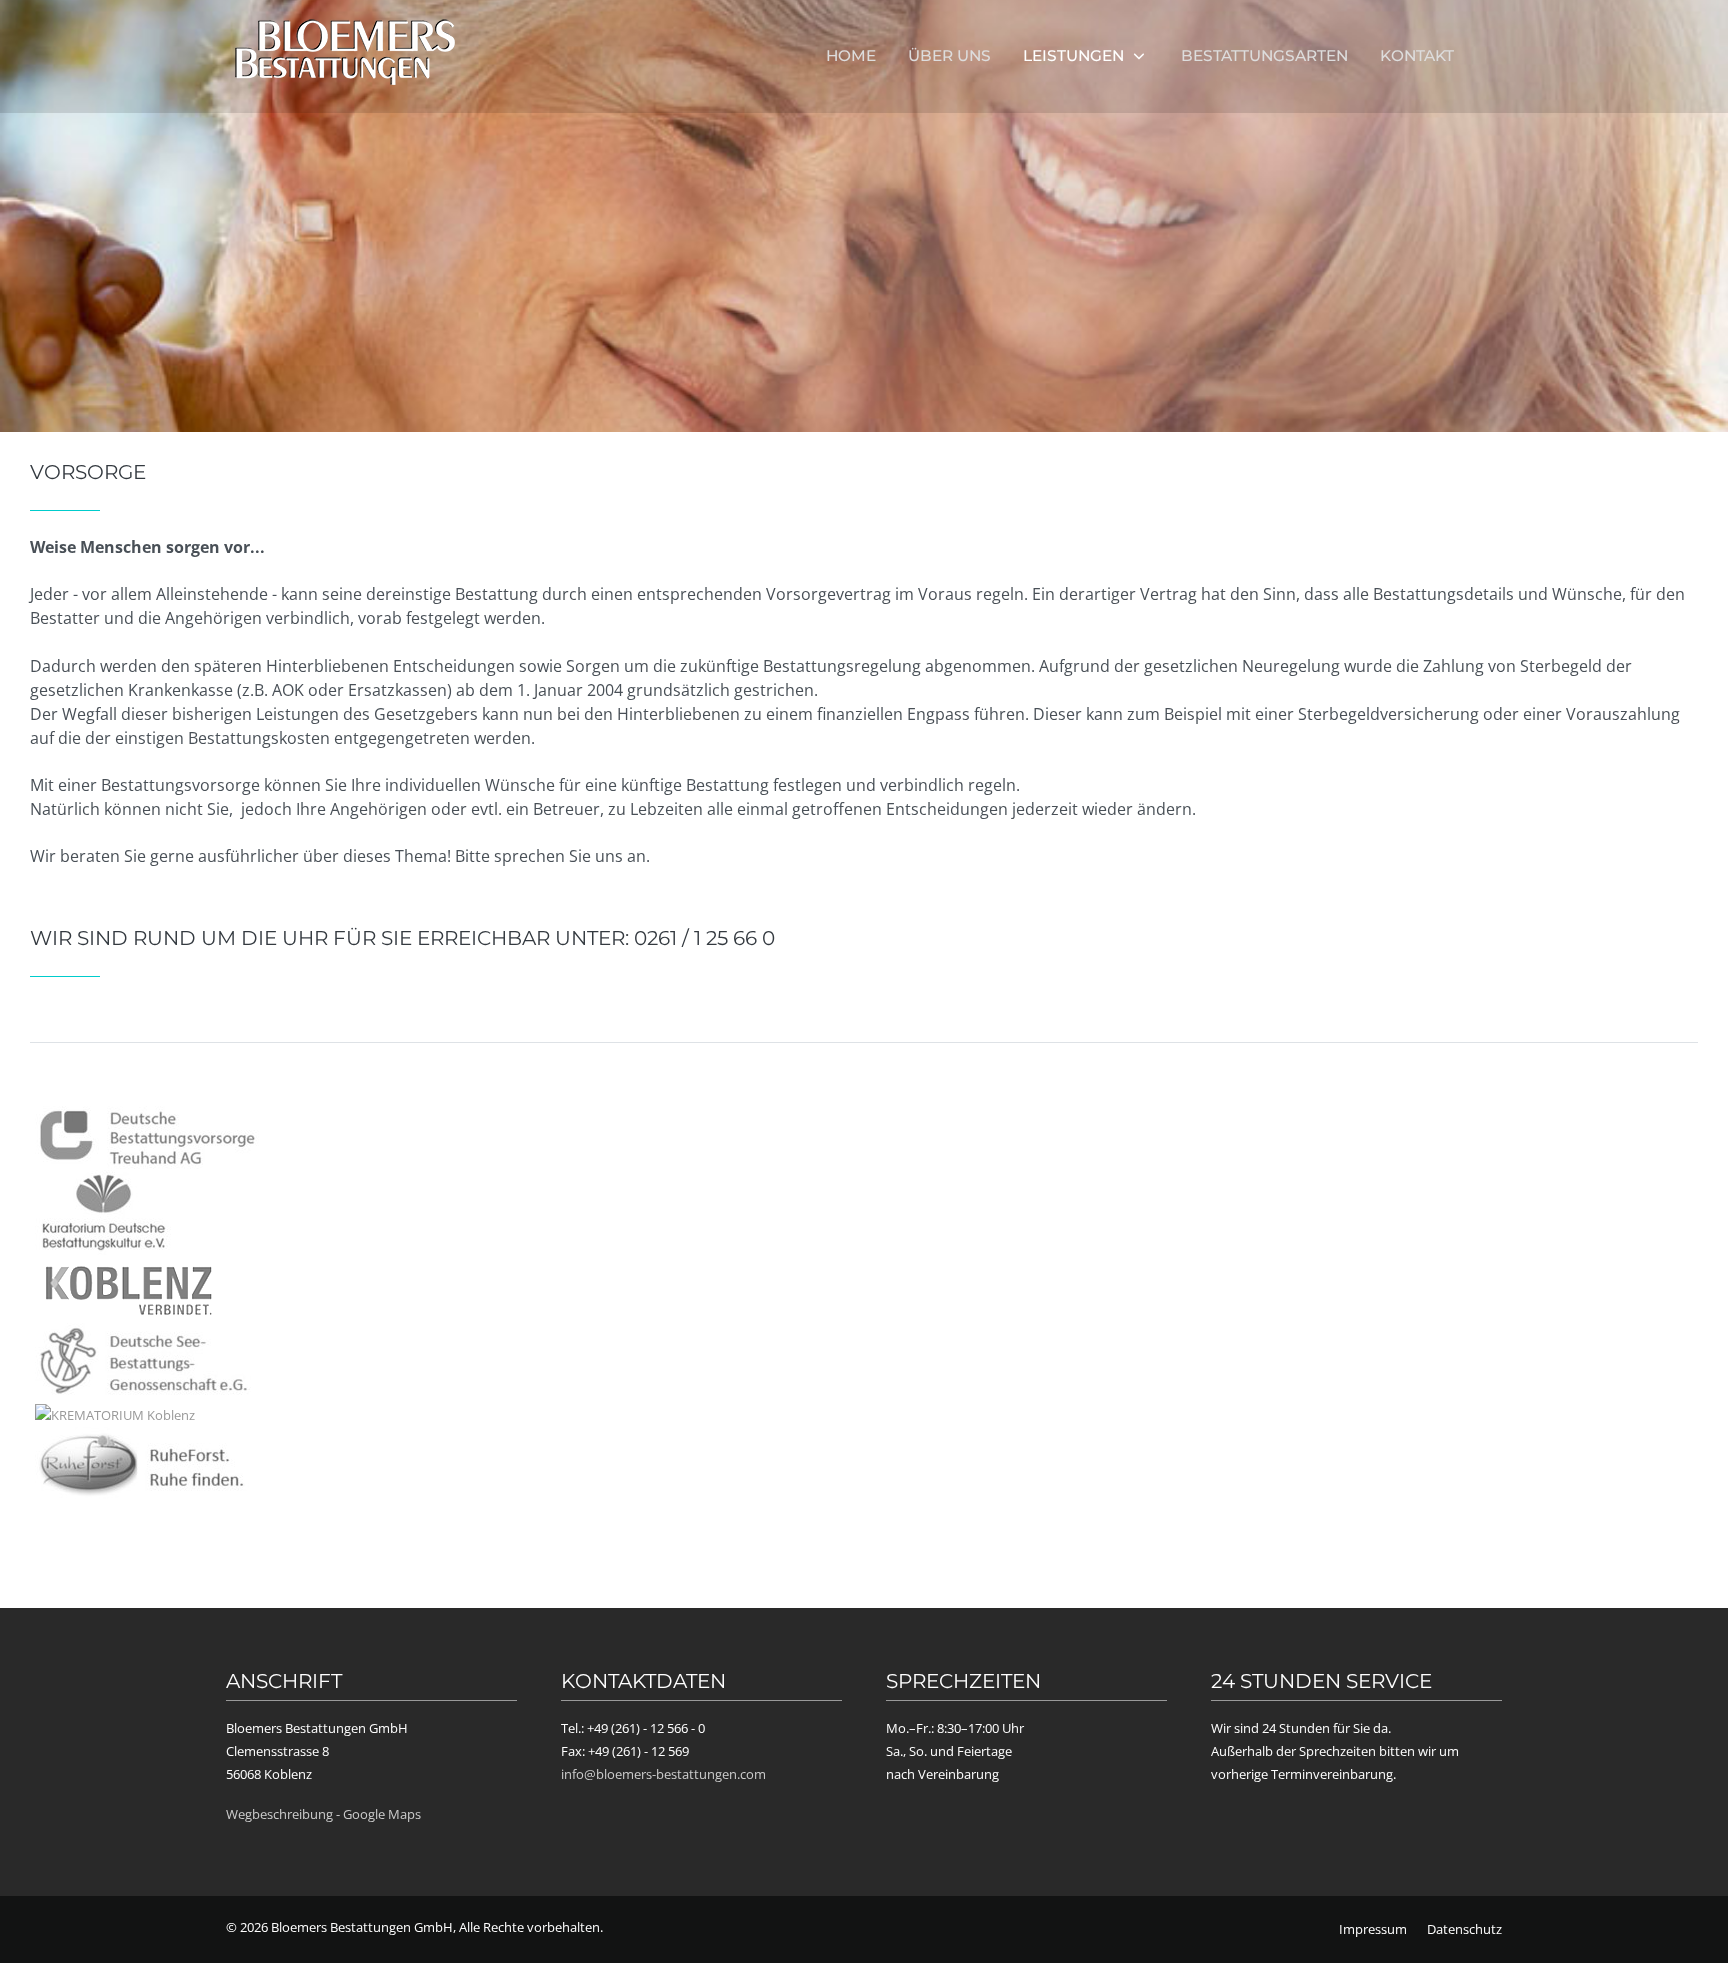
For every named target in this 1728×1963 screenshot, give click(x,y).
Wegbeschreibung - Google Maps (323, 1814)
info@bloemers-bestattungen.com (663, 1774)
